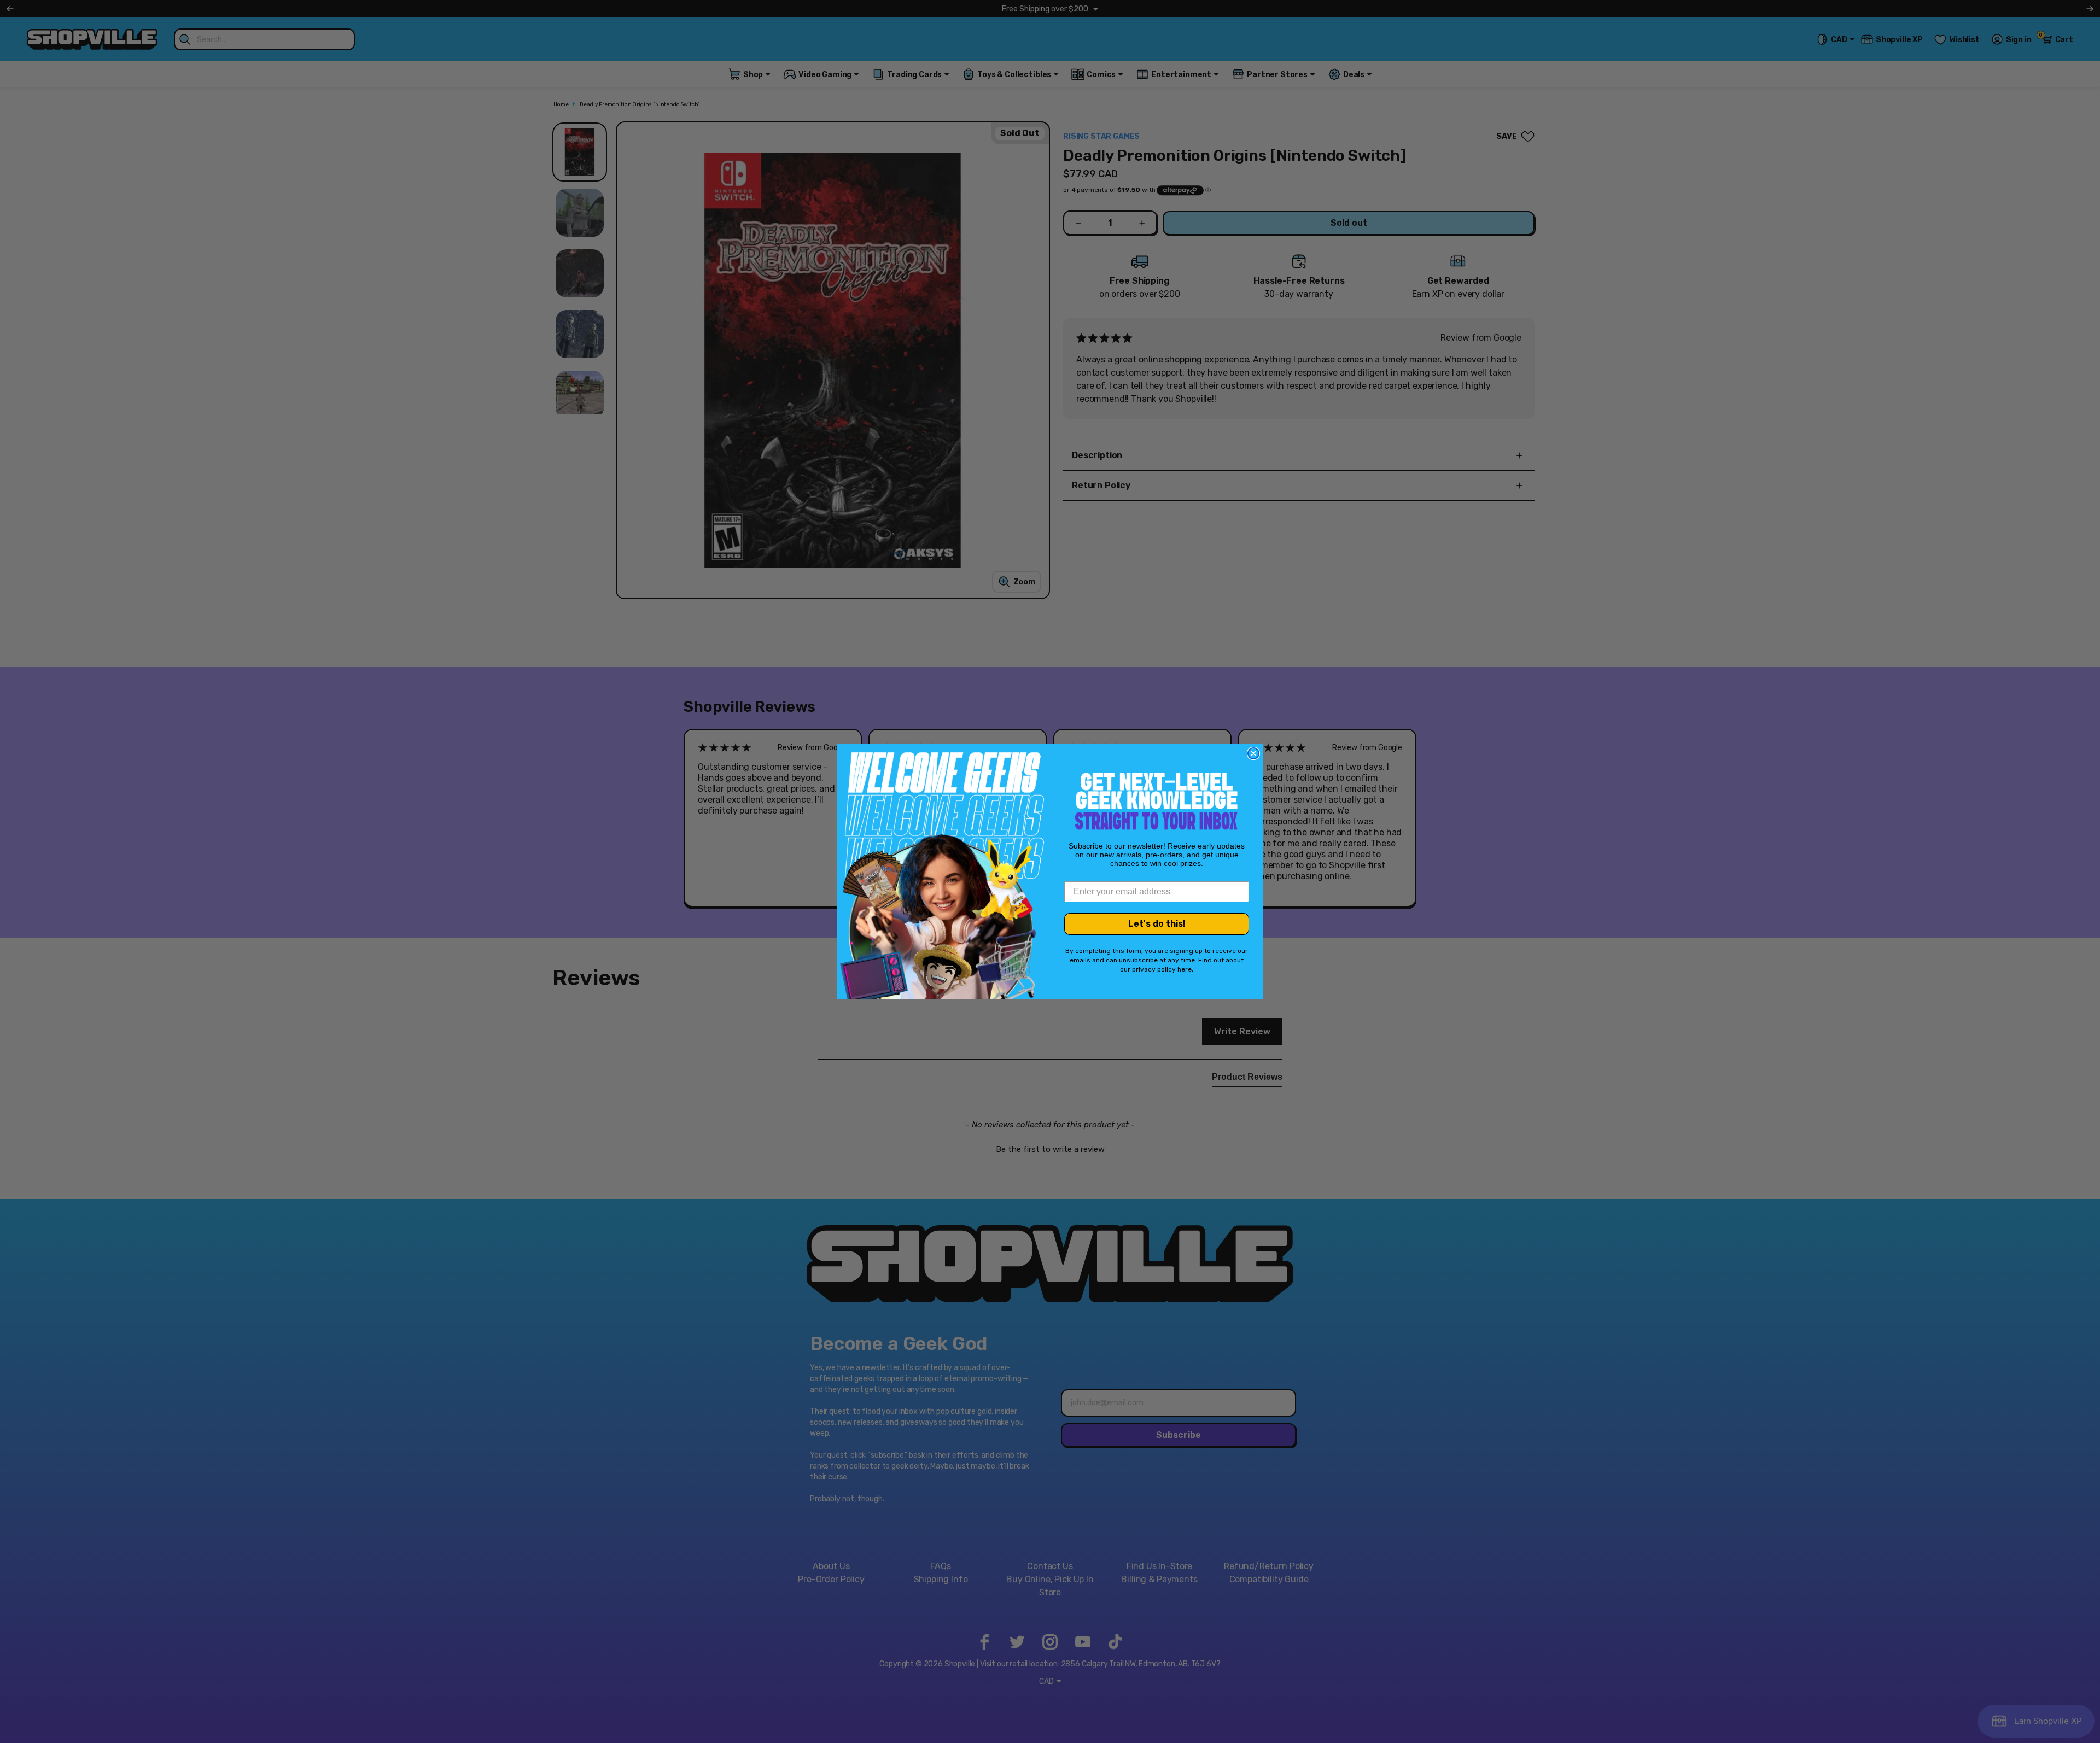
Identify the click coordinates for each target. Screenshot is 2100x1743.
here (1185, 969)
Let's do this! (1157, 924)
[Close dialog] (1253, 753)
